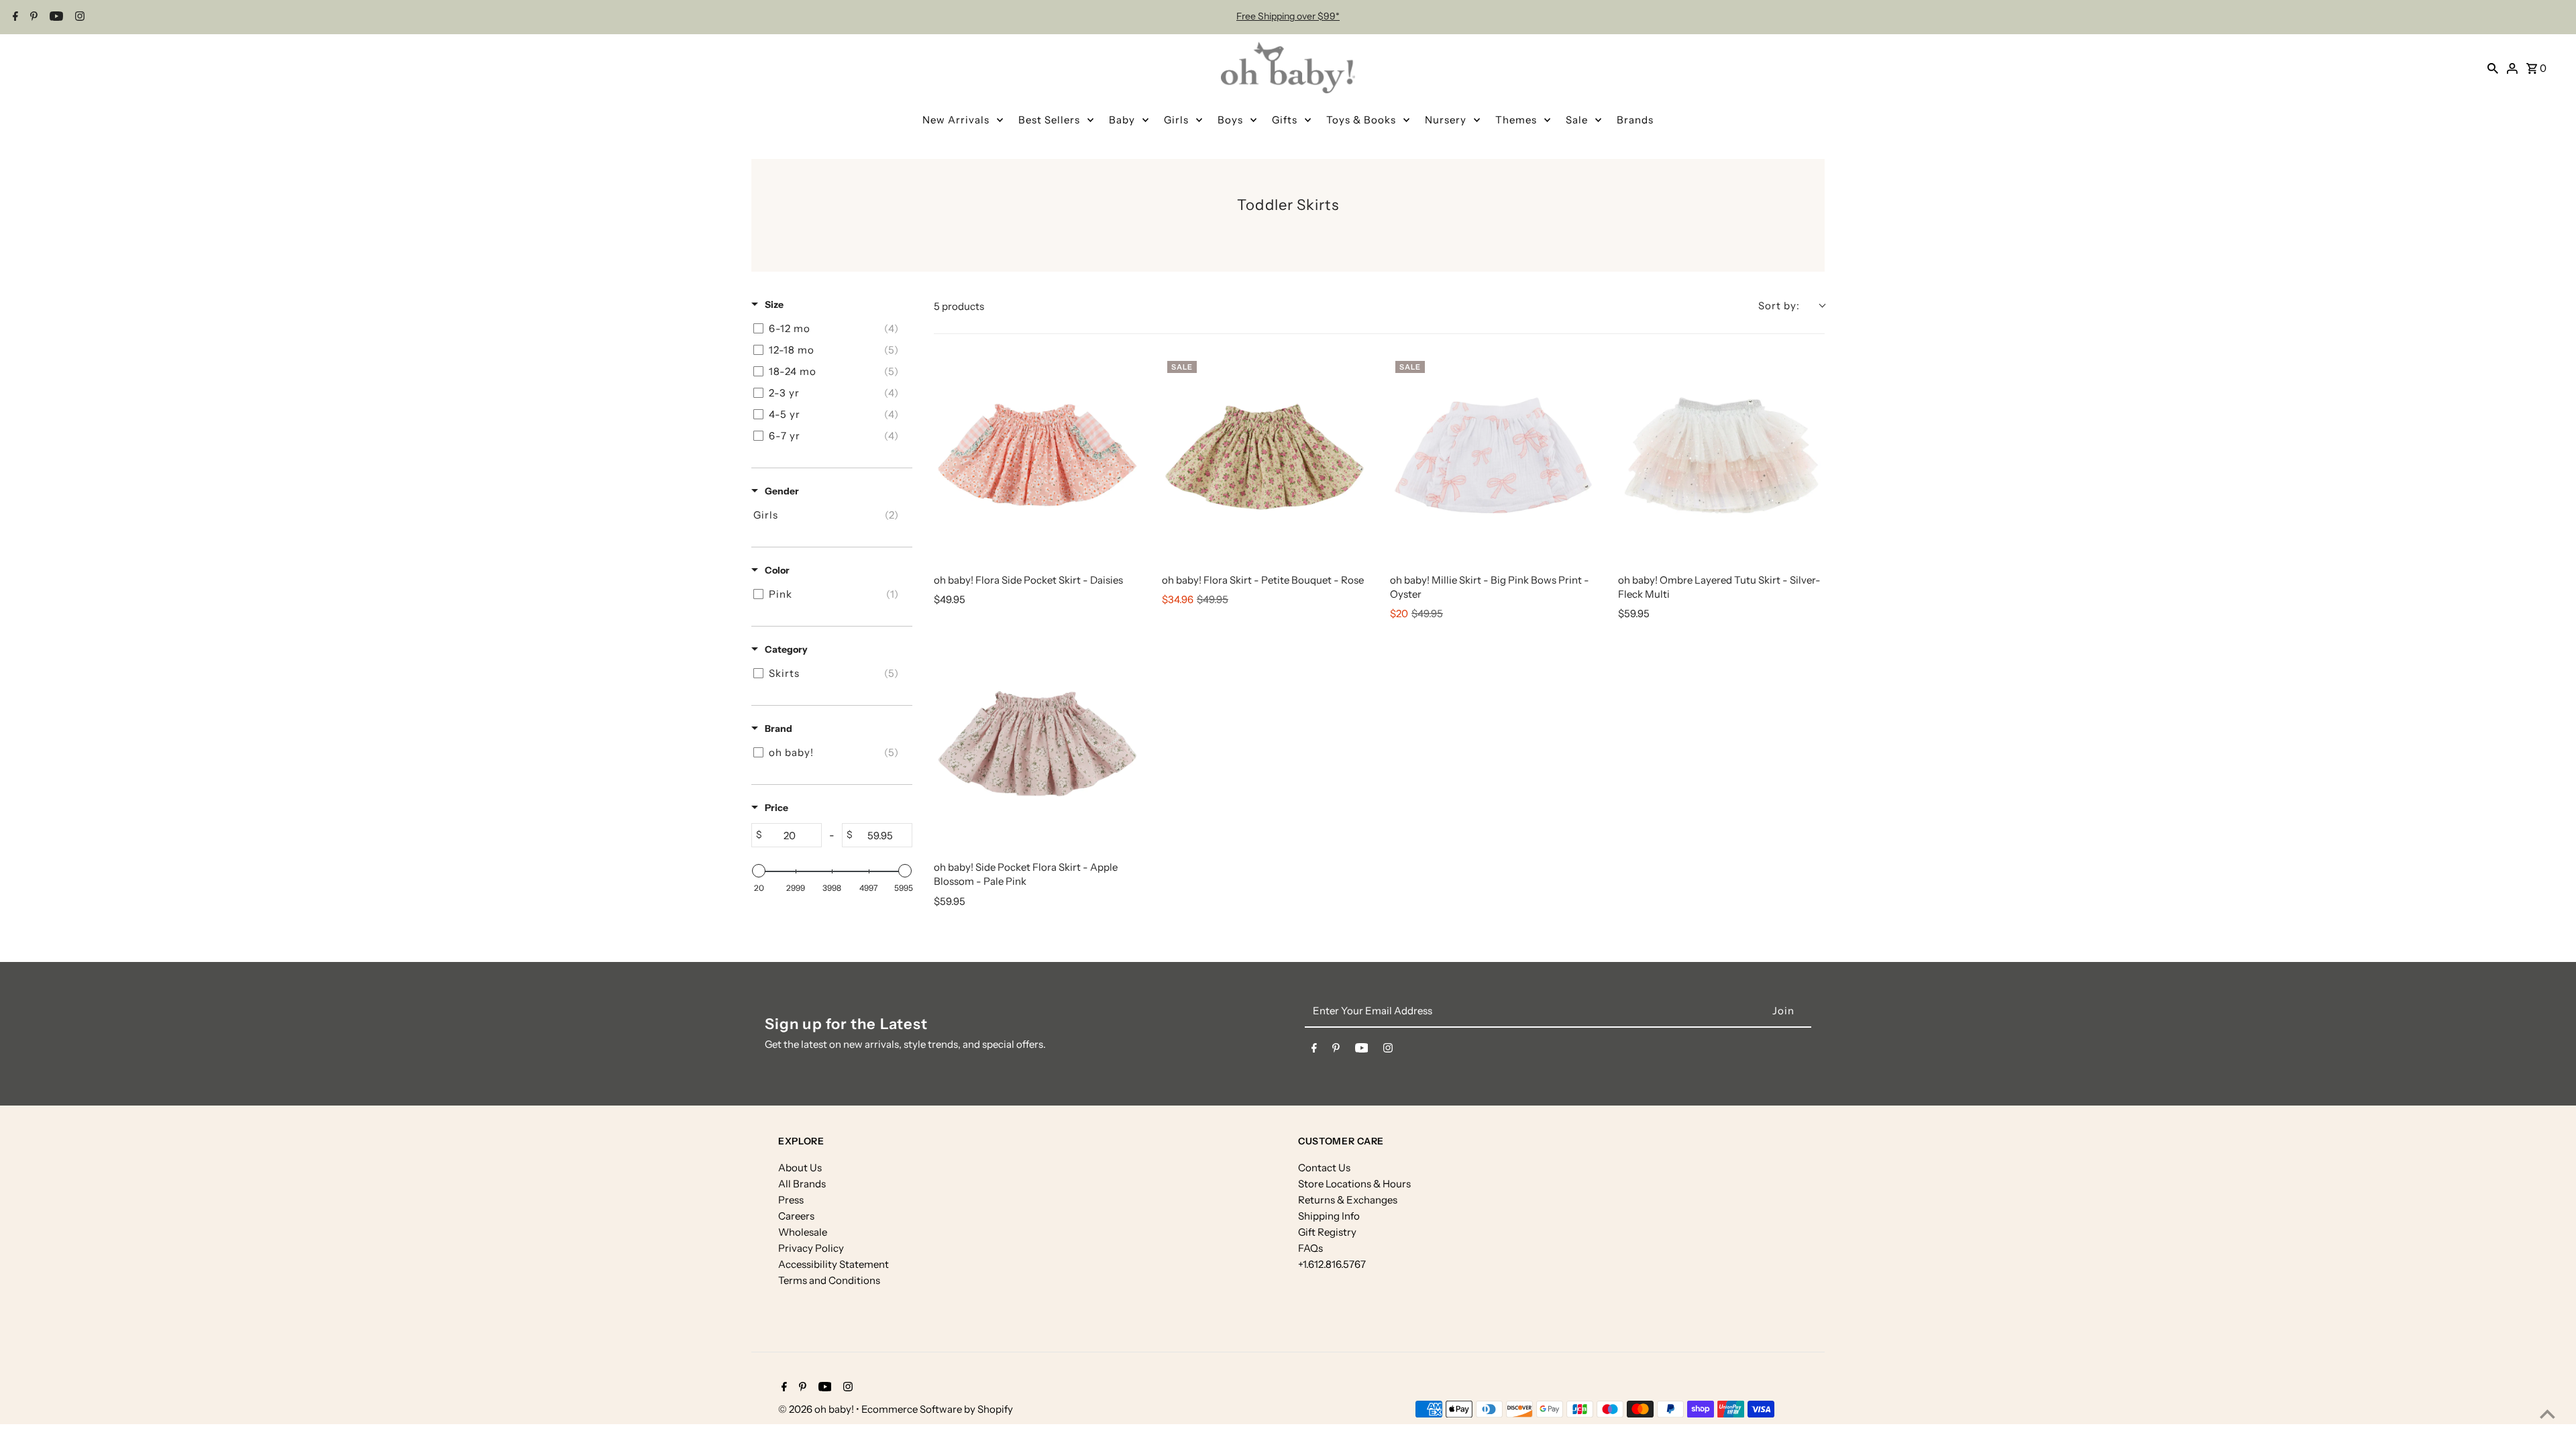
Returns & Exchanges (1348, 1200)
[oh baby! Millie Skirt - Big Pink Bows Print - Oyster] (1493, 459)
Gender (782, 491)
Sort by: (1779, 306)
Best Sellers (1049, 120)
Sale (1577, 120)
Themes (1516, 120)
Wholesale (803, 1232)
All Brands (802, 1184)
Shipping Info (1329, 1216)
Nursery (1446, 120)
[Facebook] (14, 17)
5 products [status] (959, 306)
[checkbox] (829, 329)
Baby (1122, 120)
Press (791, 1200)
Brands (1635, 120)
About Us (800, 1168)
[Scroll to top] (2547, 1414)
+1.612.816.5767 (1332, 1264)
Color (777, 570)
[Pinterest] (32, 17)
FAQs (1310, 1248)
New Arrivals (956, 120)
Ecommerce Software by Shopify (937, 1409)
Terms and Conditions (829, 1280)
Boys (1230, 120)
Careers (796, 1216)
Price (776, 808)
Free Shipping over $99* (1288, 16)
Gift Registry (1327, 1232)
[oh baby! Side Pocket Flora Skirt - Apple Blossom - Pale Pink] (1037, 746)
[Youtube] (55, 17)
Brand (779, 729)
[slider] (759, 871)
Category (786, 649)
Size (774, 305)
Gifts (1285, 120)
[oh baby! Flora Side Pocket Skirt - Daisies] (1037, 459)
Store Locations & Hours (1354, 1184)
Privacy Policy (811, 1248)
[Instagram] (78, 17)
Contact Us (1324, 1168)
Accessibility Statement (834, 1264)
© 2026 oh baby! (817, 1409)
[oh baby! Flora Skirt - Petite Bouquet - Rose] (1265, 459)
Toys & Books (1361, 120)
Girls (1176, 120)
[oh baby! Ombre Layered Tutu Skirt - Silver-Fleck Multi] (1721, 459)
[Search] (2493, 68)
